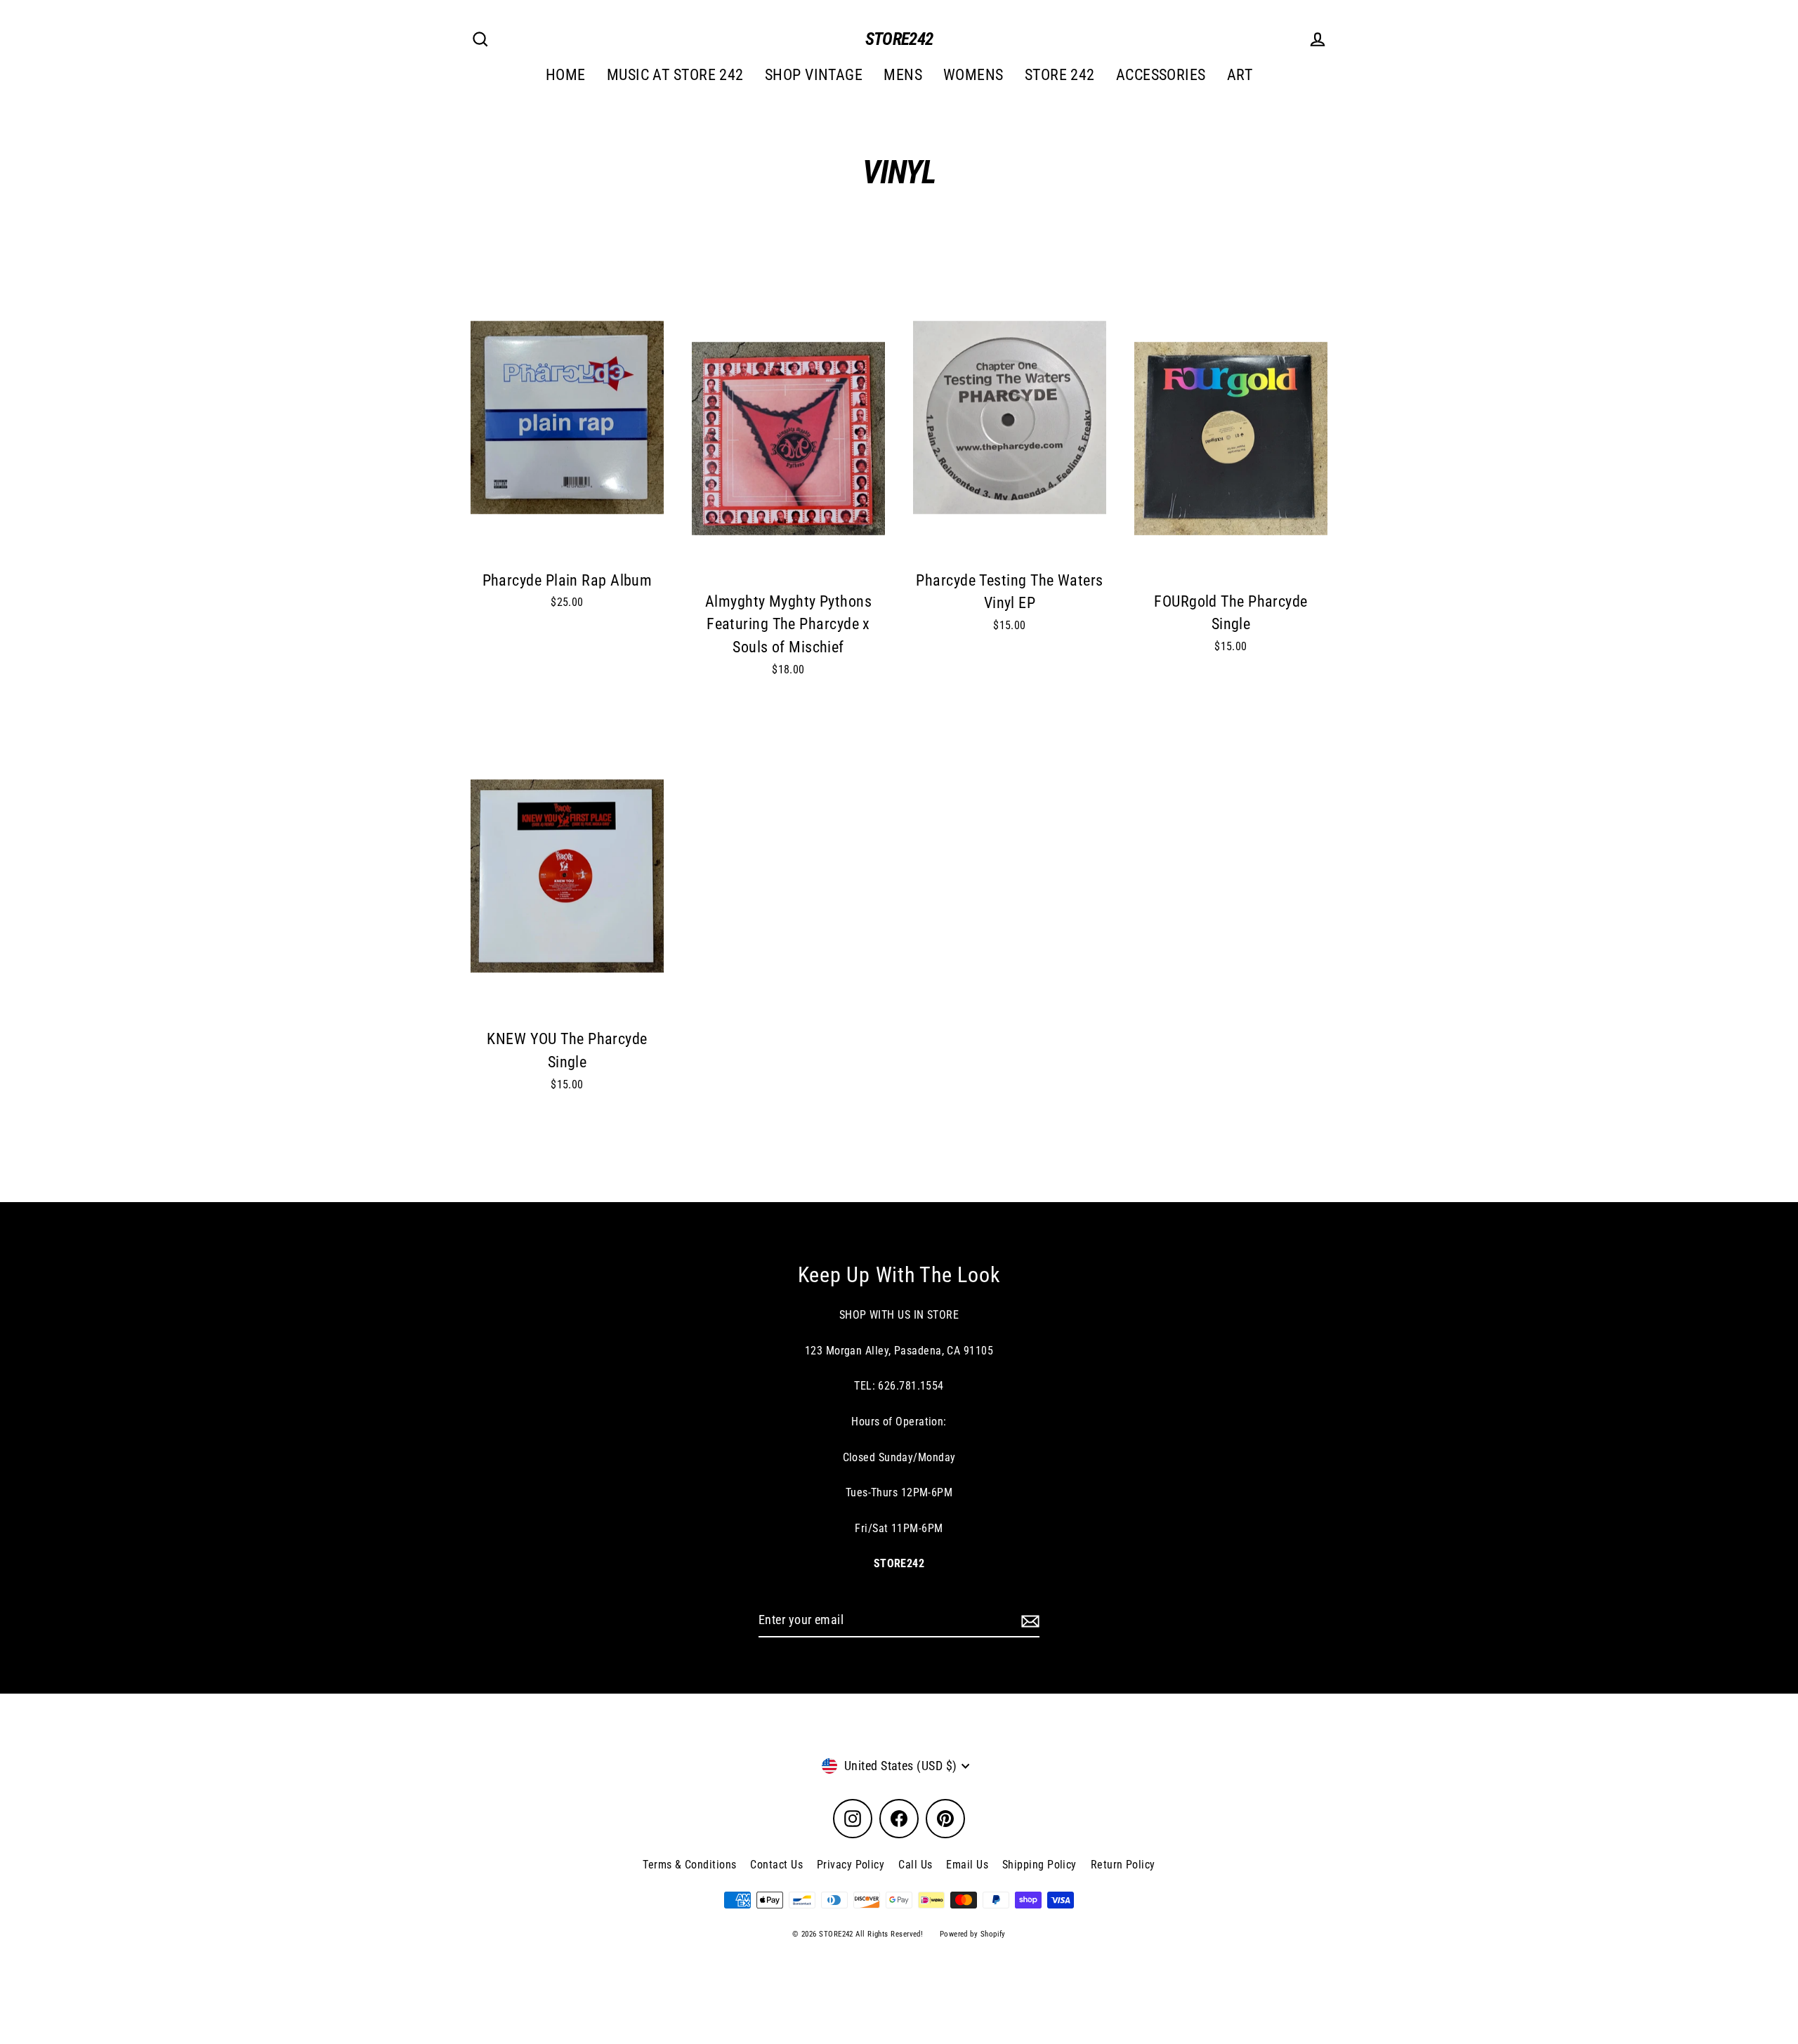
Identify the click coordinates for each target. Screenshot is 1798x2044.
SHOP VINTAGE (814, 75)
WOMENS (973, 75)
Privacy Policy (851, 1865)
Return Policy (1123, 1865)
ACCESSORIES (1161, 75)
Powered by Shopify (973, 1934)
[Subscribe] (1028, 1621)
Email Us (967, 1865)
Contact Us (776, 1865)
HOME (566, 75)
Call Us (915, 1865)
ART (1240, 75)
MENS (903, 75)
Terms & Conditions (689, 1865)
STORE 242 (1060, 75)
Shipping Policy (1039, 1865)
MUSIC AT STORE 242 (675, 75)
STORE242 (899, 39)
